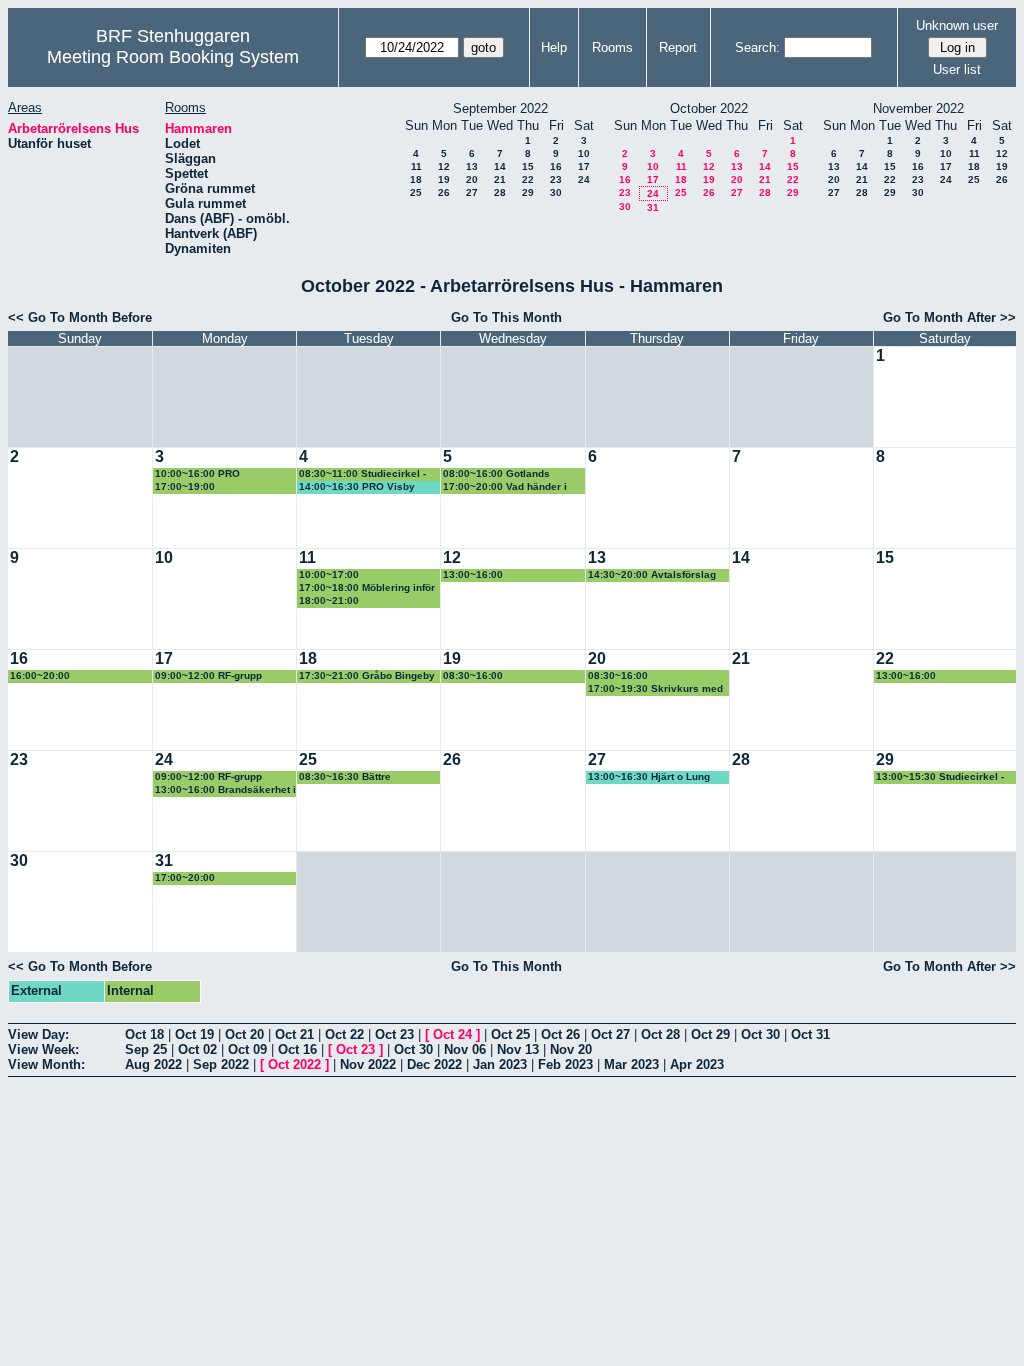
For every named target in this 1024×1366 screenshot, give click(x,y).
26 (444, 192)
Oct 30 (760, 1034)
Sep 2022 (221, 1064)
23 (556, 179)
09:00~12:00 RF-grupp (208, 675)
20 (472, 179)
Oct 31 (810, 1034)
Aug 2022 (153, 1064)
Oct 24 (452, 1034)
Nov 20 (571, 1049)
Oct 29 (710, 1034)
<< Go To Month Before (80, 317)
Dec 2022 (434, 1064)
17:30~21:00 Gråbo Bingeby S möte (367, 676)
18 (416, 179)
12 (444, 166)
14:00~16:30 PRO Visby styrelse (357, 487)
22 (528, 179)
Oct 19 (194, 1034)
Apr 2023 (697, 1064)
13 (472, 166)
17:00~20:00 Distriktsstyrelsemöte (207, 878)
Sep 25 (146, 1049)
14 (500, 166)
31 (653, 207)
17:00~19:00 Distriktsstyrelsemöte (207, 487)
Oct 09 (247, 1049)
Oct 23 (394, 1034)
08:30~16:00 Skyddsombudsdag (490, 676)
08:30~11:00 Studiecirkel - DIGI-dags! (362, 474)
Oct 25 (510, 1034)
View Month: (46, 1064)
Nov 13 (518, 1049)
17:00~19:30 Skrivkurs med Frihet (655, 689)
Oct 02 (197, 1049)
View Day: (38, 1034)
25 (416, 192)
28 (500, 192)
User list (957, 69)
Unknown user (957, 25)
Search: (757, 47)
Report (678, 47)
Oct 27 (610, 1034)
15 (528, 166)
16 (556, 166)
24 (584, 179)
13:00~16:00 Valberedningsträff (487, 575)
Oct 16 (297, 1049)
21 (500, 179)
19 (444, 179)
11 (416, 166)
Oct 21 (294, 1034)
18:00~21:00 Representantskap (343, 601)
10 (584, 153)
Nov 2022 (368, 1064)
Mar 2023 (631, 1064)
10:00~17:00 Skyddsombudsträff (346, 575)
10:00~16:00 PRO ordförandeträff (197, 474)
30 (556, 192)
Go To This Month (506, 317)
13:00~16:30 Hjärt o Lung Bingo (649, 777)
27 (472, 192)
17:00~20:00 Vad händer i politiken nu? (505, 487)
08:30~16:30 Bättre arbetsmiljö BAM (345, 777)
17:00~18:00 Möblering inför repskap (367, 588)
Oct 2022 (294, 1064)
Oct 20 (244, 1034)
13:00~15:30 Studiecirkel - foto (940, 777)
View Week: (43, 1049)
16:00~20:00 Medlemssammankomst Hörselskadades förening (71, 676)
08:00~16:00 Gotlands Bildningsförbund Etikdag (504, 474)
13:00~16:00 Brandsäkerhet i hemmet (225, 790)
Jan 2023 (500, 1064)
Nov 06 (465, 1049)
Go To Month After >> (949, 317)
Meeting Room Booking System (173, 57)
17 (584, 166)
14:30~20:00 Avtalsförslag (652, 574)
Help (554, 47)
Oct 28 (660, 1034)
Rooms (612, 47)
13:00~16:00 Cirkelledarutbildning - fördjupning (930, 676)
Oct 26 (560, 1034)
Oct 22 (344, 1034)
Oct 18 (144, 1034)
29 (528, 192)
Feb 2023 (565, 1064)
